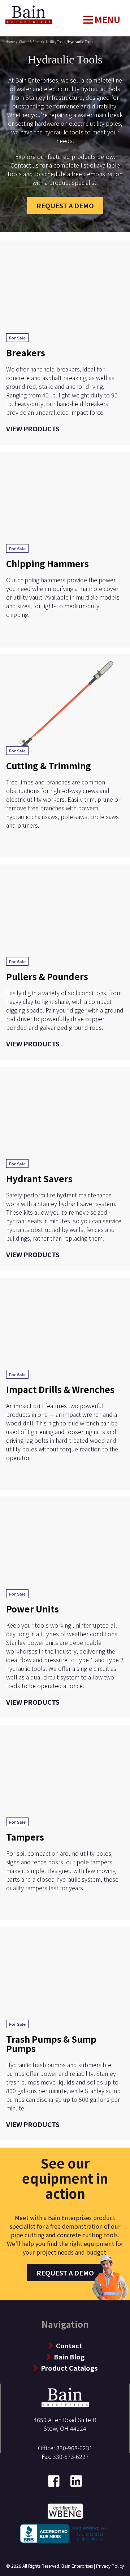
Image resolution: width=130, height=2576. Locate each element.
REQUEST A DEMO (65, 205)
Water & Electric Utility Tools (42, 42)
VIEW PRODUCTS (33, 428)
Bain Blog (69, 2357)
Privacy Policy (110, 2566)
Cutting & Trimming (49, 766)
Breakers (26, 353)
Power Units (32, 1609)
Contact (69, 2345)
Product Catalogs (69, 2368)
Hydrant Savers (39, 1178)
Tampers (25, 1837)
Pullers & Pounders (47, 976)
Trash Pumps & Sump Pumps (51, 2044)
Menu (107, 19)
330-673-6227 (71, 2456)
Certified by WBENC (65, 2510)
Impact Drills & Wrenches (60, 1389)
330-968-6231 (74, 2448)
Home (13, 9)
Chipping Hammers (47, 563)
